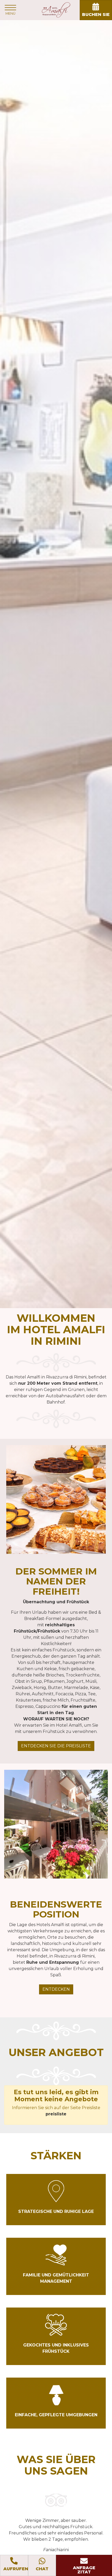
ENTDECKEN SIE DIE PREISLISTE (56, 1746)
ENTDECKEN (56, 1989)
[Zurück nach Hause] (56, 10)
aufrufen (16, 2569)
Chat (42, 2569)
